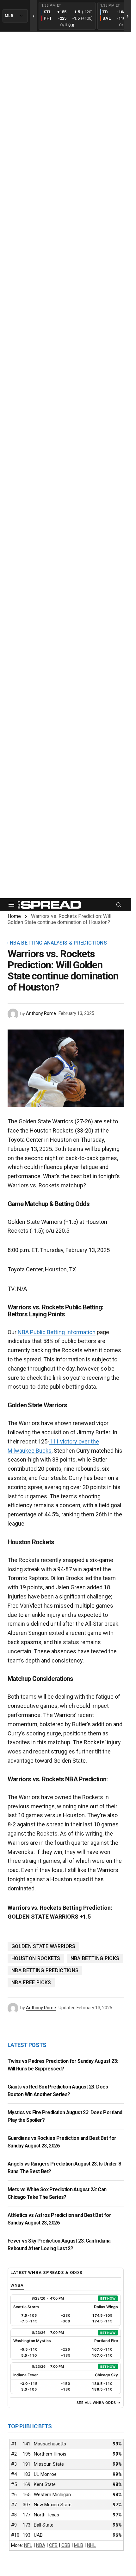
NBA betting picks (95, 1958)
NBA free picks (31, 1982)
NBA (41, 2545)
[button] (11, 905)
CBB (66, 2545)
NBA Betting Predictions (45, 1970)
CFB (53, 2545)
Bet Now (108, 2298)
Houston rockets (36, 1958)
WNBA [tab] (17, 2285)
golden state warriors (43, 1946)
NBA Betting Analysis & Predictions (58, 943)
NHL (91, 2545)
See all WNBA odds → (99, 2403)
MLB (79, 2545)
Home (14, 916)
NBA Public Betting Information (57, 1332)
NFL (28, 2545)
